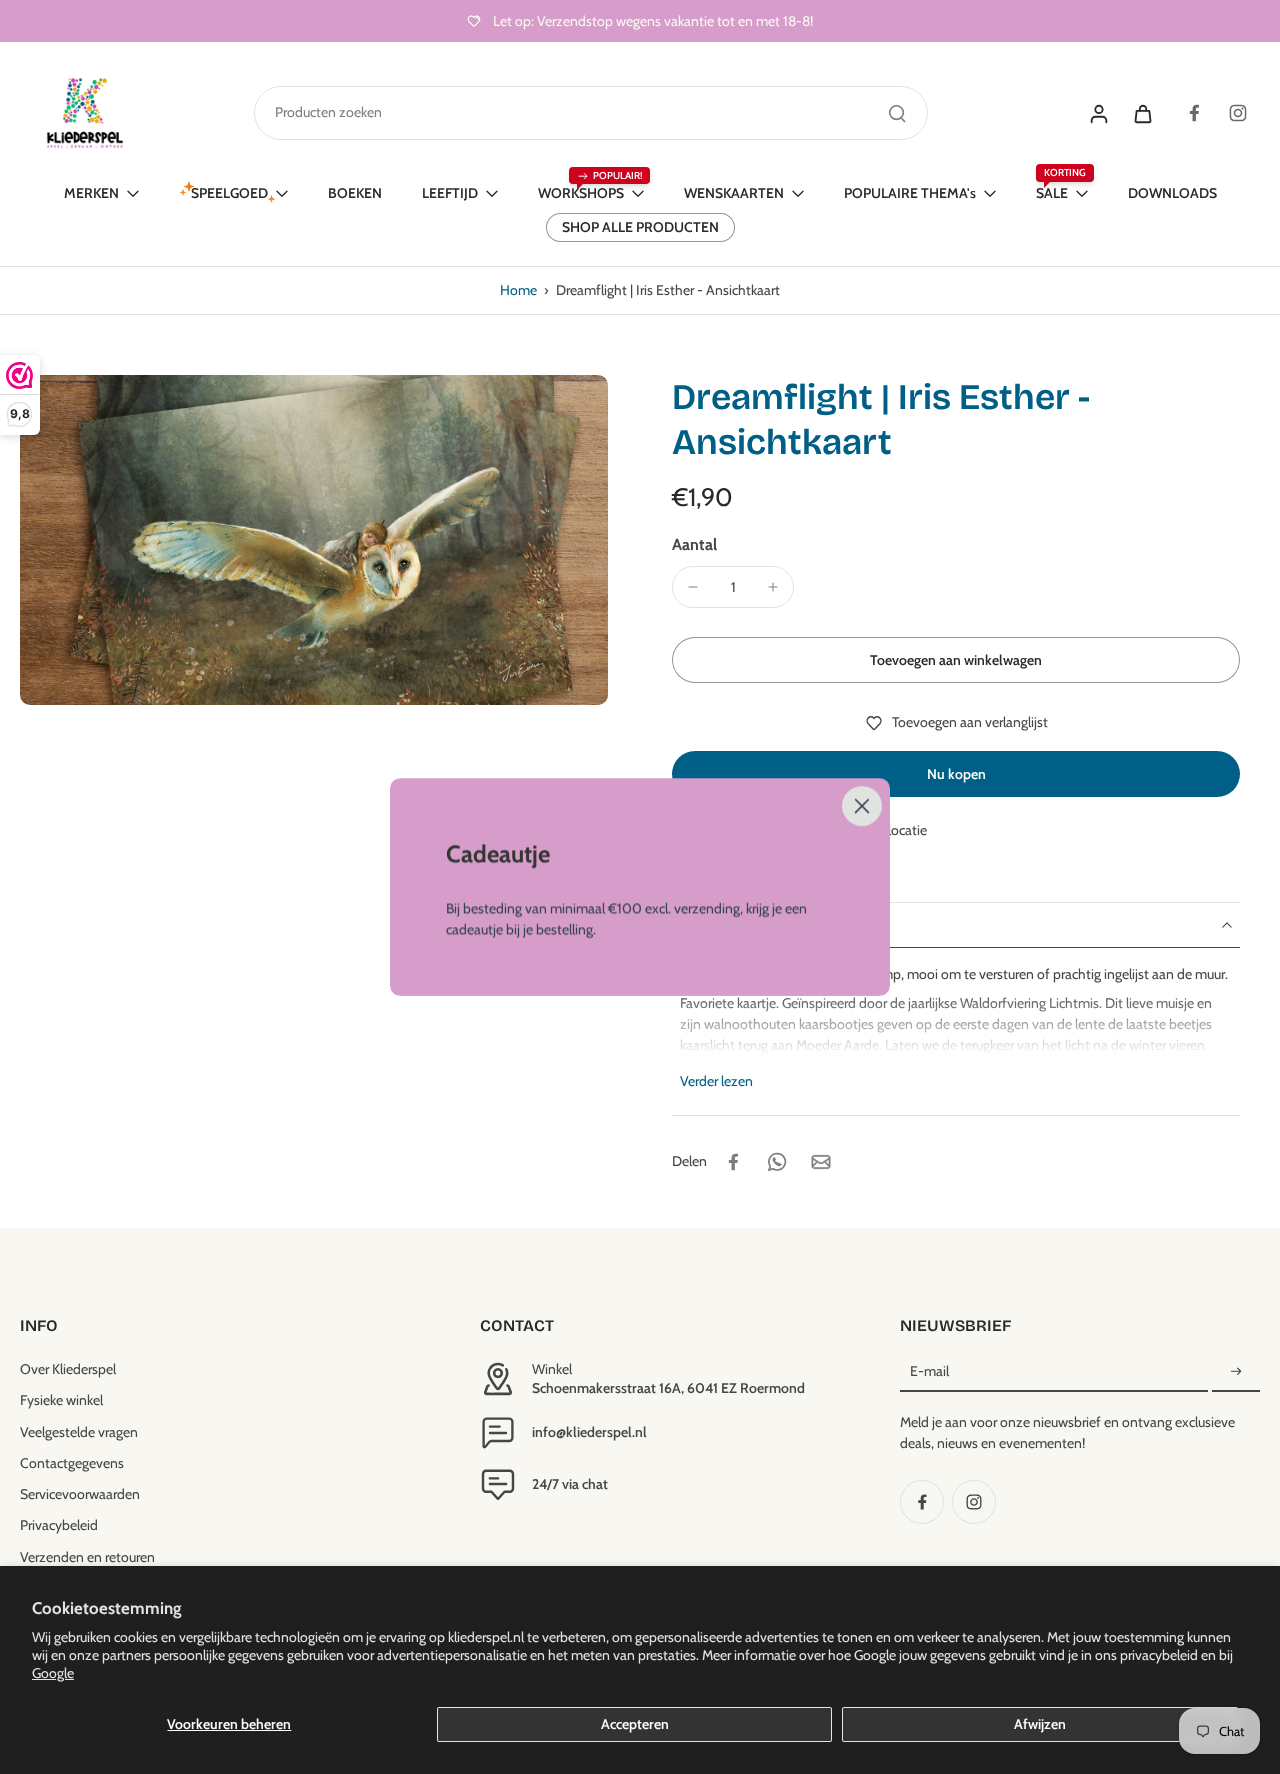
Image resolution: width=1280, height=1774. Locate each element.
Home (518, 290)
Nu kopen (956, 774)
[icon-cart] (1142, 113)
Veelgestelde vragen (79, 1432)
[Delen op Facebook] (733, 1162)
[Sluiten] (862, 806)
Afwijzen (1040, 1724)
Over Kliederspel (68, 1369)
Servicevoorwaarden (80, 1494)
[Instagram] (1238, 113)
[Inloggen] (1098, 113)
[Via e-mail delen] (821, 1162)
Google (53, 1673)
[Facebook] (1194, 113)
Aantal (694, 544)
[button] (956, 660)
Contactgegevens (72, 1463)
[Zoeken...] (897, 113)
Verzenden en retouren (87, 1557)
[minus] (693, 587)
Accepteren (635, 1724)
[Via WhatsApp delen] (777, 1162)
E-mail (929, 1371)
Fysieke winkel (61, 1400)
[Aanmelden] (1236, 1372)
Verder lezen (716, 1081)
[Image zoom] (314, 539)
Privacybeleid (59, 1525)
